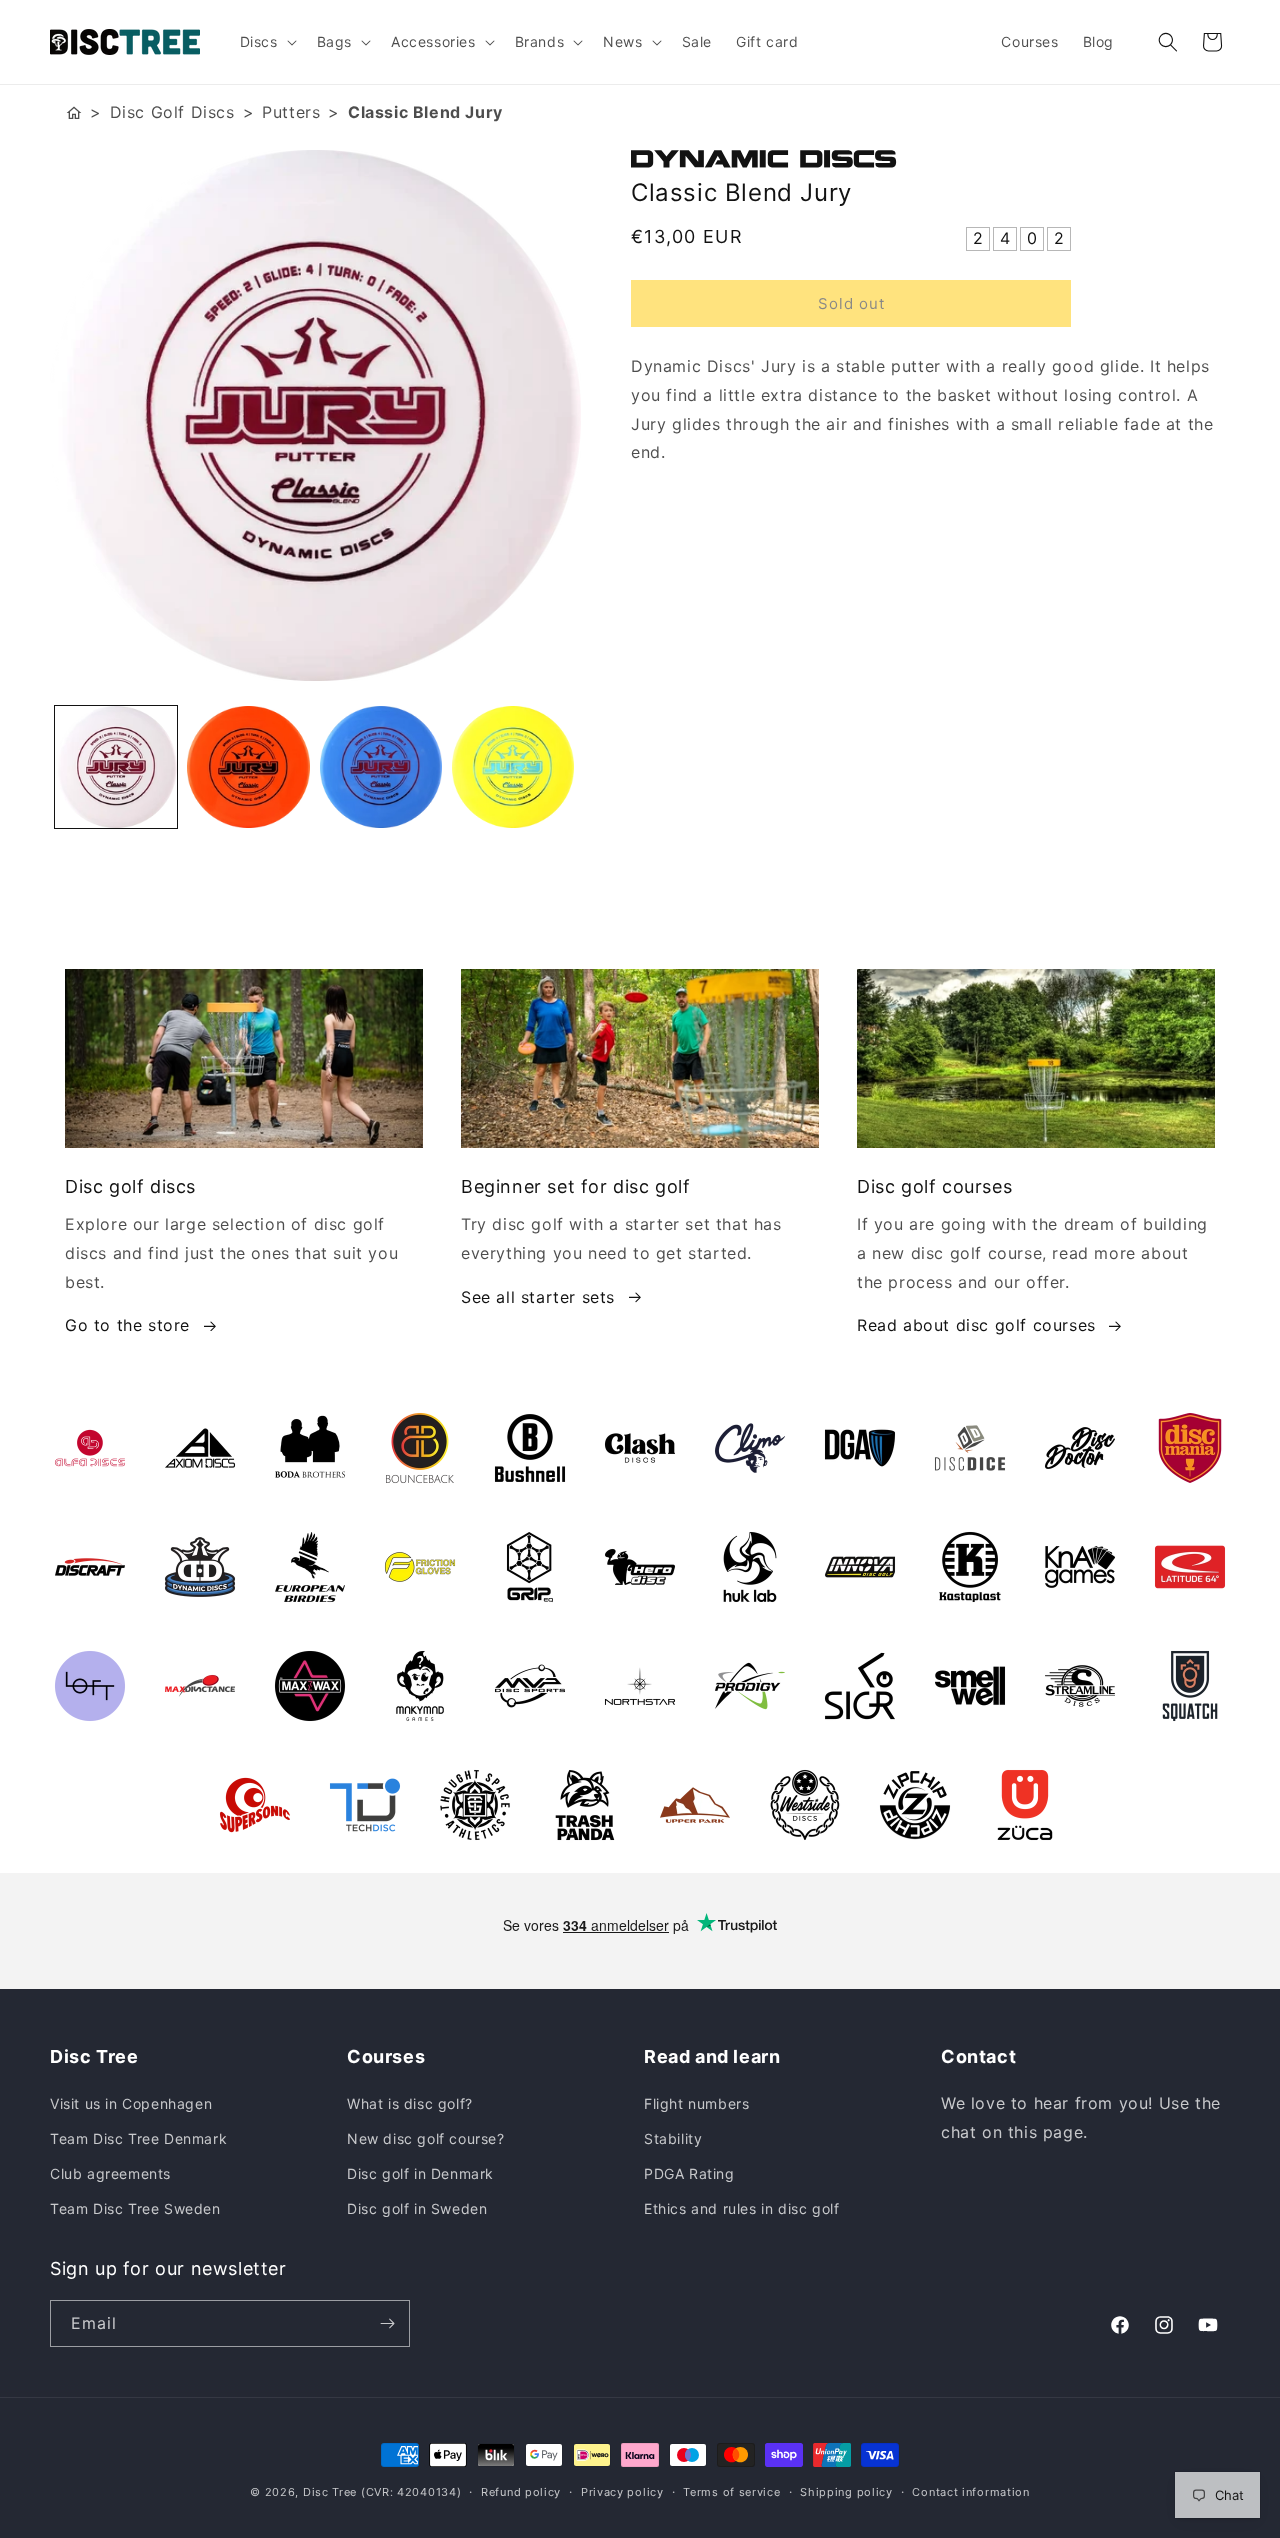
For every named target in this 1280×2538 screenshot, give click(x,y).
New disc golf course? (426, 2138)
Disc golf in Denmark (420, 2173)
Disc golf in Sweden (417, 2208)
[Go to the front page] (74, 112)
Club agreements (110, 2173)
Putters (291, 112)
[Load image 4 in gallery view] (513, 767)
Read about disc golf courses (976, 1325)
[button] (266, 42)
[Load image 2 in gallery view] (248, 767)
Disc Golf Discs (172, 112)
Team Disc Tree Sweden (135, 2208)
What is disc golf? (410, 2103)
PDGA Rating (689, 2173)
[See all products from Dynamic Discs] (930, 159)
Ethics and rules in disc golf (741, 2208)
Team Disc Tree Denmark (138, 2138)
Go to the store (127, 1325)
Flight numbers (696, 2103)
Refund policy (521, 2492)
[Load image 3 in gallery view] (381, 767)
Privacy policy (622, 2492)
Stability (673, 2138)
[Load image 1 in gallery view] (116, 767)
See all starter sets (538, 1297)
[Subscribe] (387, 2323)
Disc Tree (330, 2492)
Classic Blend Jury (425, 112)
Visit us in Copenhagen (131, 2103)
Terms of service (731, 2492)
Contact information (970, 2492)
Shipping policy (846, 2492)
